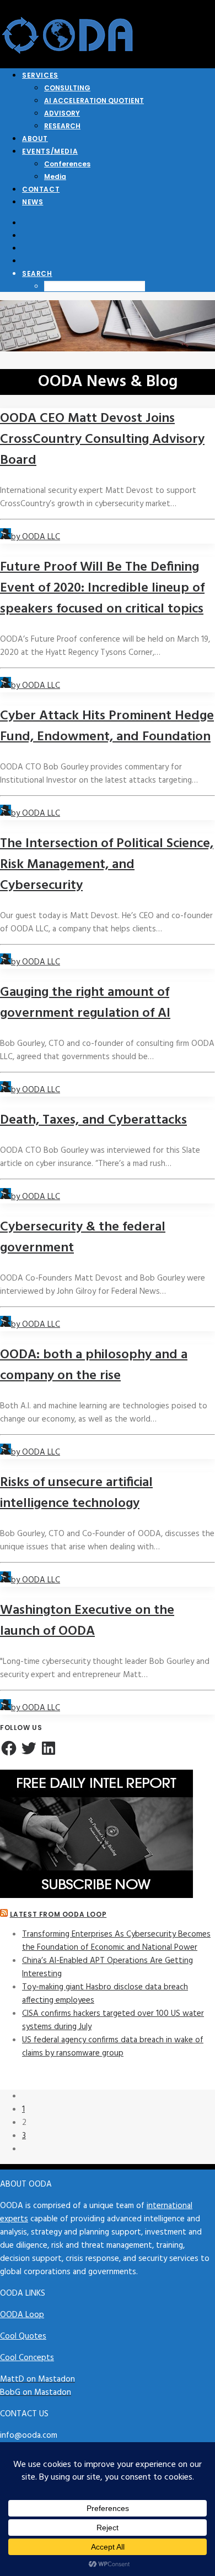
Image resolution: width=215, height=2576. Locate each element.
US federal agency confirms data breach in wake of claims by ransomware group (113, 2047)
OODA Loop (22, 2315)
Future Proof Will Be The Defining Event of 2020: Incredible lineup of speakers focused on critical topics (102, 588)
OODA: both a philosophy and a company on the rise (94, 1365)
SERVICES (40, 75)
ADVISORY (62, 113)
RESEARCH (62, 126)
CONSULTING (67, 88)
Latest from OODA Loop (58, 1914)
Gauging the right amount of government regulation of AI (85, 1003)
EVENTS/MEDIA (50, 151)
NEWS (33, 202)
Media (55, 177)
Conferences (67, 164)
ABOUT (35, 139)
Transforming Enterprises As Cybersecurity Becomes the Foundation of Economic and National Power (116, 1941)
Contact (41, 189)
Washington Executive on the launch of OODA (87, 1621)
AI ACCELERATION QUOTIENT (94, 101)
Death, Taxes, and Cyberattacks (93, 1120)
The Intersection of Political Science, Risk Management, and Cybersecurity (107, 865)
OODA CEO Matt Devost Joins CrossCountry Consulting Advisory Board (102, 440)
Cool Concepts (27, 2358)
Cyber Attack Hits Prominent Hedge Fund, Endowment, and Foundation (107, 726)
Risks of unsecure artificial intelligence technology (76, 1493)
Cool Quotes (23, 2336)
